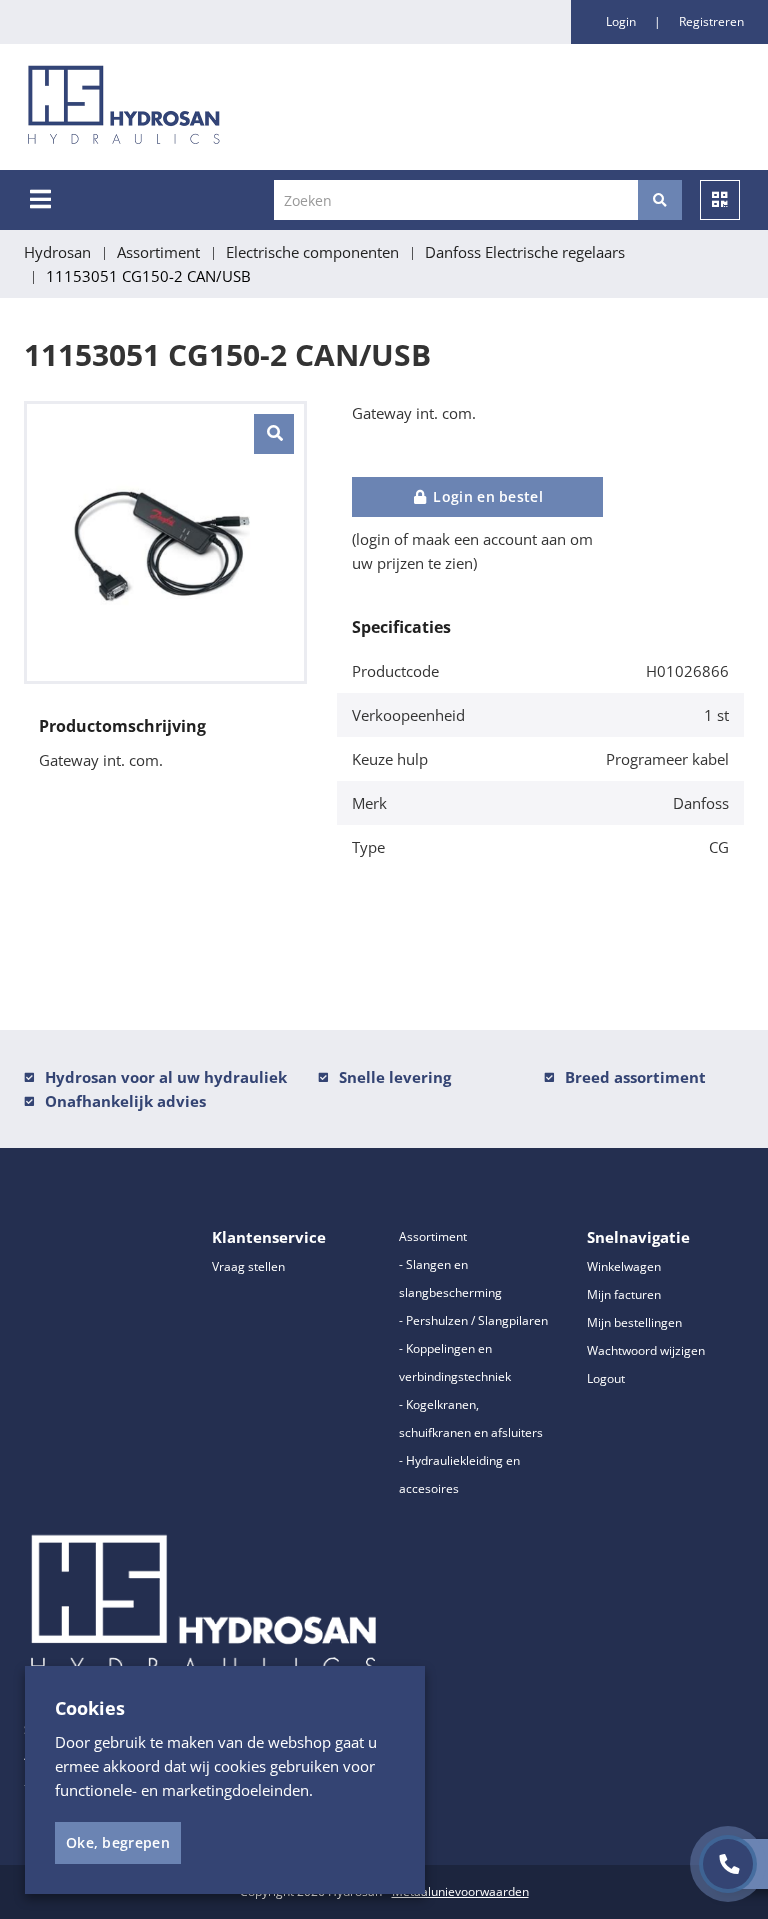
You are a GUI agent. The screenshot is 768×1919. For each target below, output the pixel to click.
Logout (606, 1378)
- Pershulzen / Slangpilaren (473, 1320)
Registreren (711, 21)
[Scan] (720, 200)
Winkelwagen (624, 1266)
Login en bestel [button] (486, 496)
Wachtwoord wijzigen (646, 1350)
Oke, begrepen (118, 1842)
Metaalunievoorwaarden (460, 1891)
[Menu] (40, 199)
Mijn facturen (624, 1294)
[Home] (228, 107)
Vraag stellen (248, 1266)
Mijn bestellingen (634, 1322)
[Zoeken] (660, 200)
